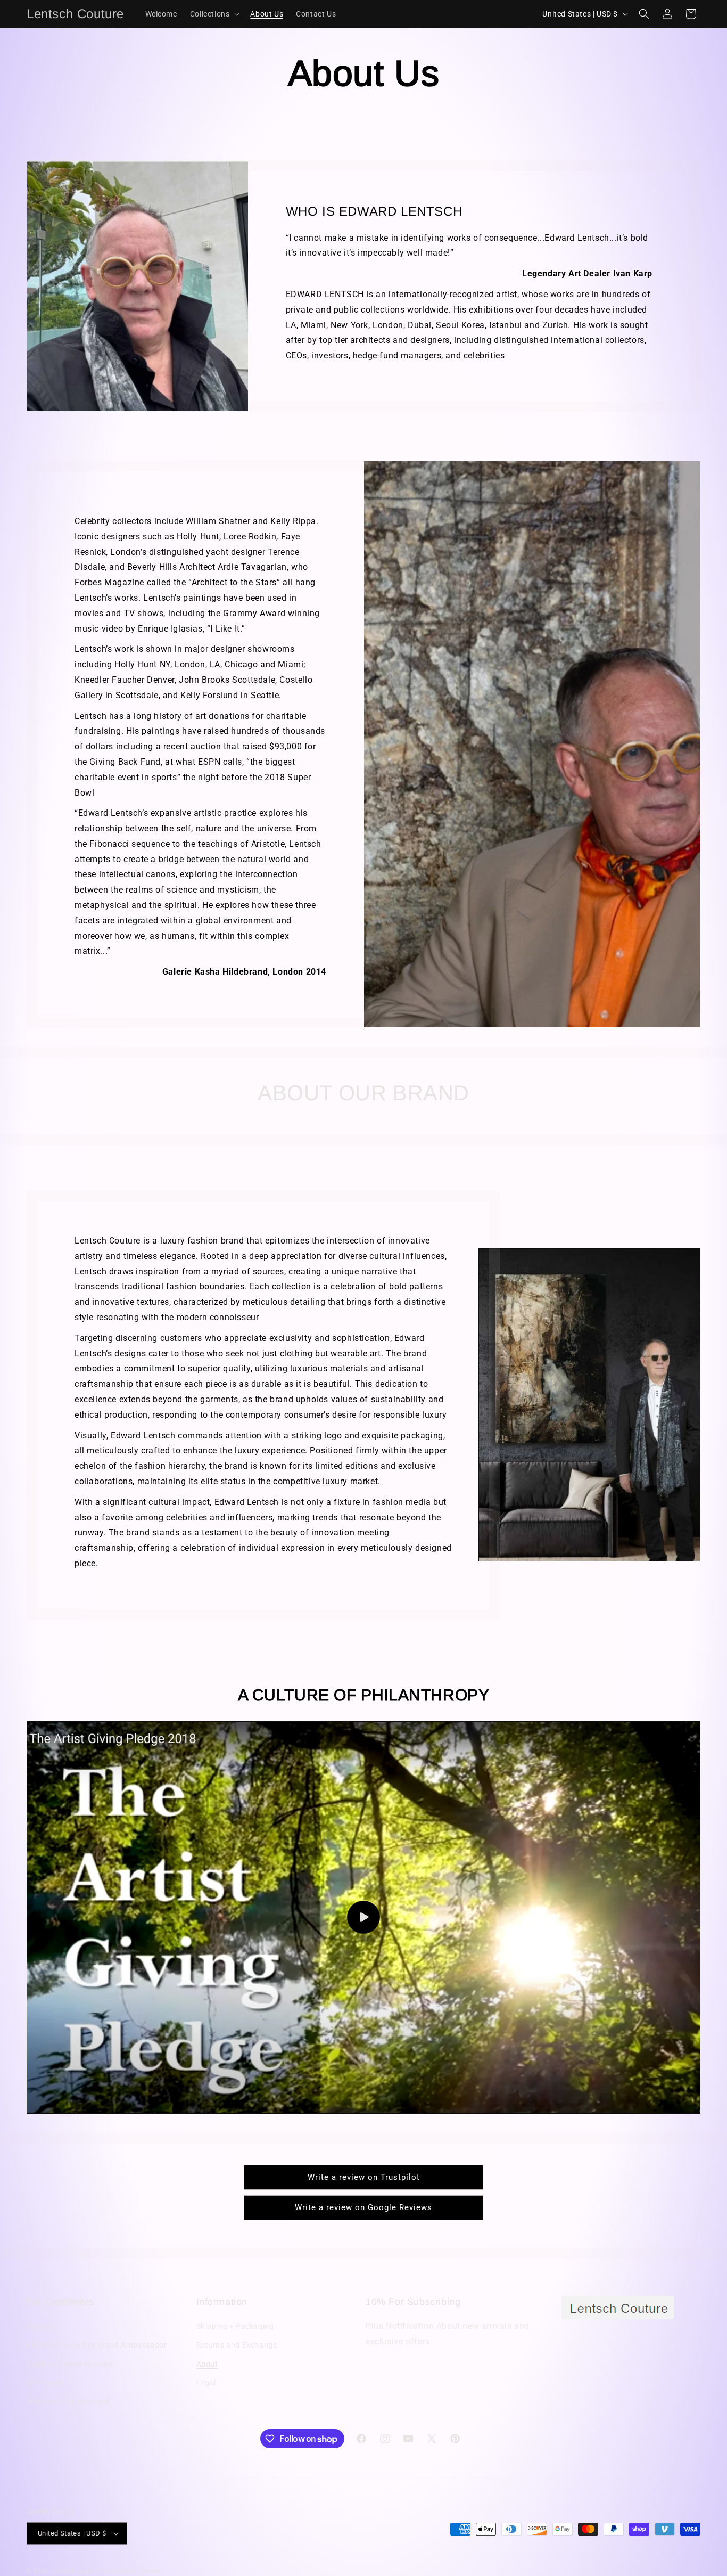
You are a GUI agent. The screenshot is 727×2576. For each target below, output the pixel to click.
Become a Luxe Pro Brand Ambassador (97, 2345)
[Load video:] (363, 1917)
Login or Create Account (70, 2364)
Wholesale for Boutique (68, 2401)
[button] (214, 14)
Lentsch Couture (76, 2571)
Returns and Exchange (237, 2345)
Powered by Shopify (132, 2571)
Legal (206, 2383)
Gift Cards (45, 2383)
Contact (41, 2326)
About (207, 2364)
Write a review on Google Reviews (363, 2207)
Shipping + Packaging (235, 2326)
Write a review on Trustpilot (364, 2177)
